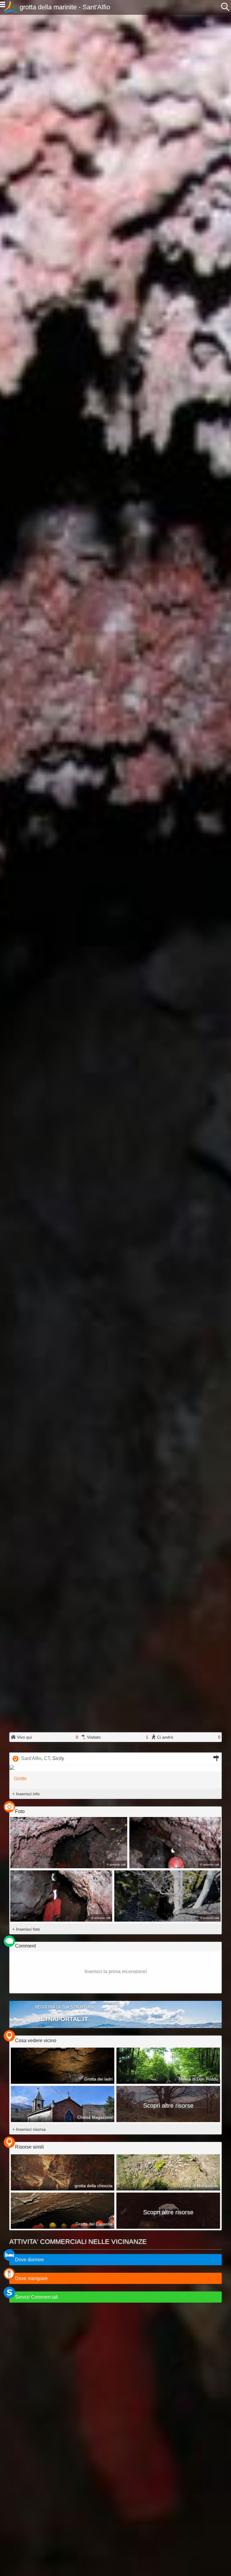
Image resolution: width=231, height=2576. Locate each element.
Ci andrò (188, 1737)
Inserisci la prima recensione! (116, 1971)
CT (47, 1758)
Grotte (20, 1779)
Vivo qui (47, 1737)
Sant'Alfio (31, 1758)
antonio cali (117, 1864)
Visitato (117, 1737)
